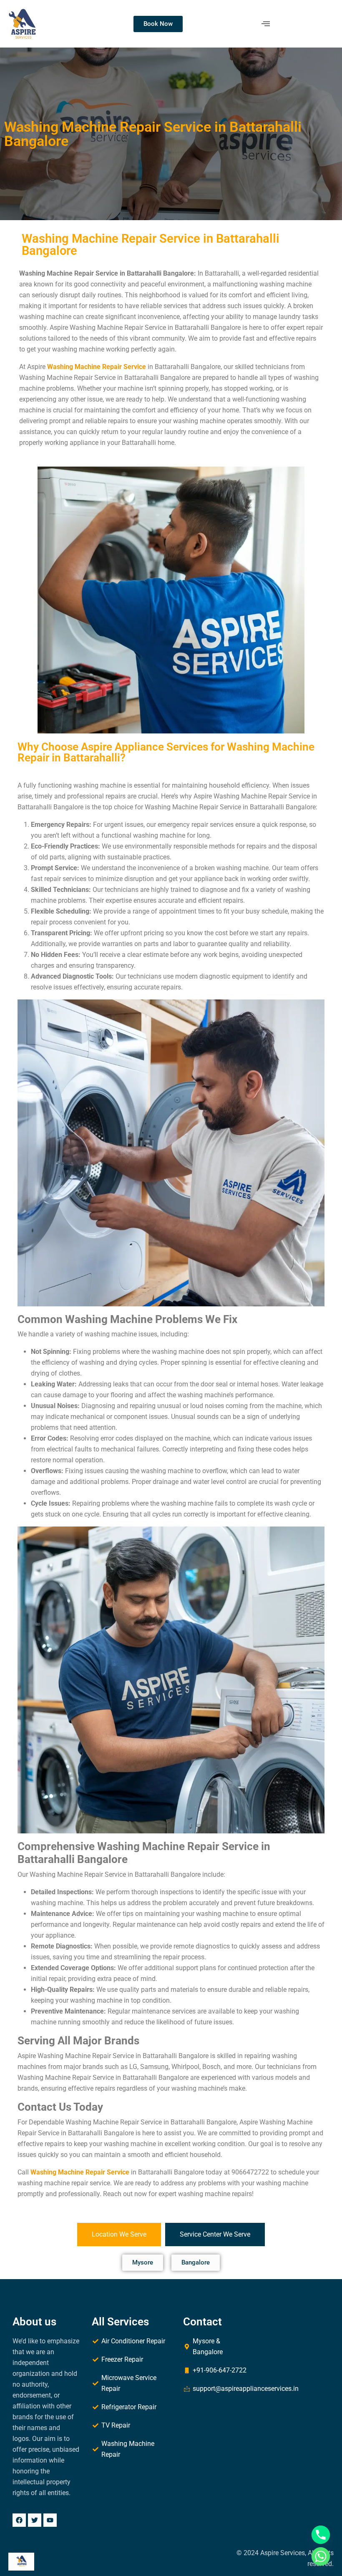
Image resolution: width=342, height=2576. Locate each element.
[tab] (119, 2235)
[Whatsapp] (321, 2556)
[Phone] (321, 2535)
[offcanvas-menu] (266, 24)
